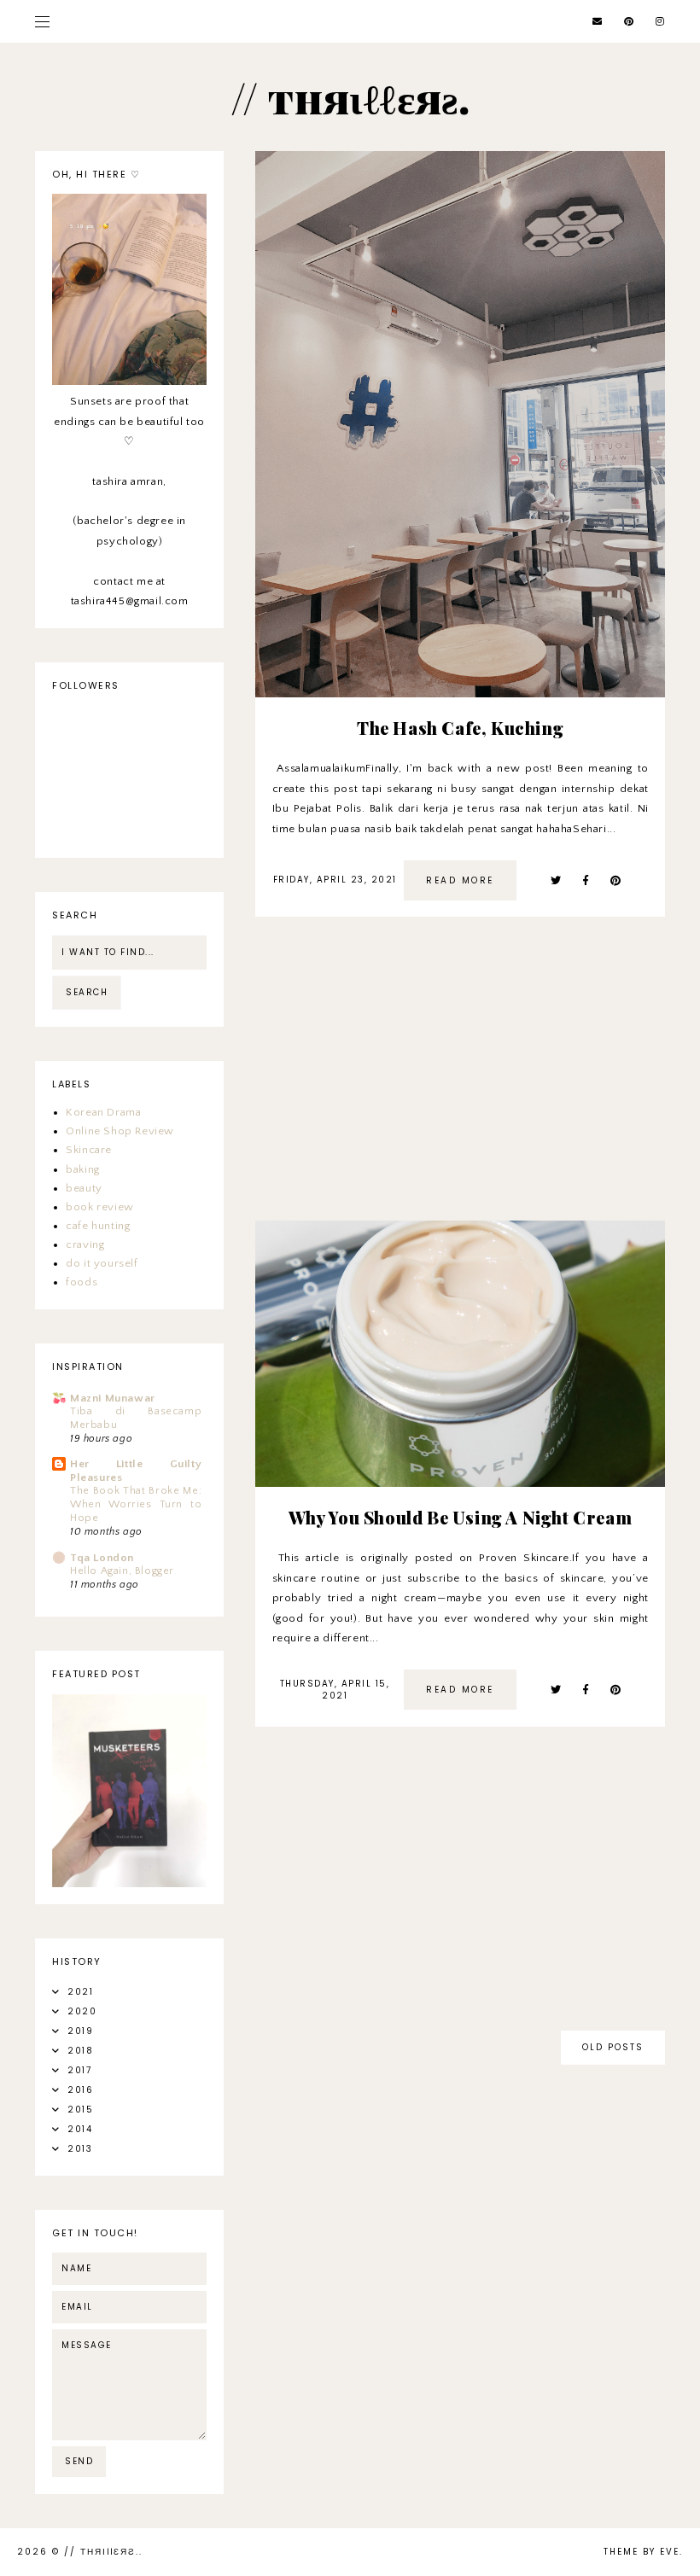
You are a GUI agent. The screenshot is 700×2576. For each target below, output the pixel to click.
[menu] (42, 21)
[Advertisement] (460, 1079)
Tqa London (102, 1558)
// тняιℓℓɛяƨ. (102, 2552)
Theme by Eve (642, 2552)
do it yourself (102, 1263)
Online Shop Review (120, 1131)
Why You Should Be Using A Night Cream (460, 1517)
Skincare (89, 1150)
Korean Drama (103, 1112)
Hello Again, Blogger (122, 1571)
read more (460, 880)
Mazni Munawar (113, 1398)
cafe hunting (98, 1226)
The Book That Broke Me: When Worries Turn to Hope (136, 1504)
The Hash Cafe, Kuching (460, 728)
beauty (84, 1188)
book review (100, 1207)
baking (83, 1169)
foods (82, 1282)
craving (85, 1244)
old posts (613, 2047)
